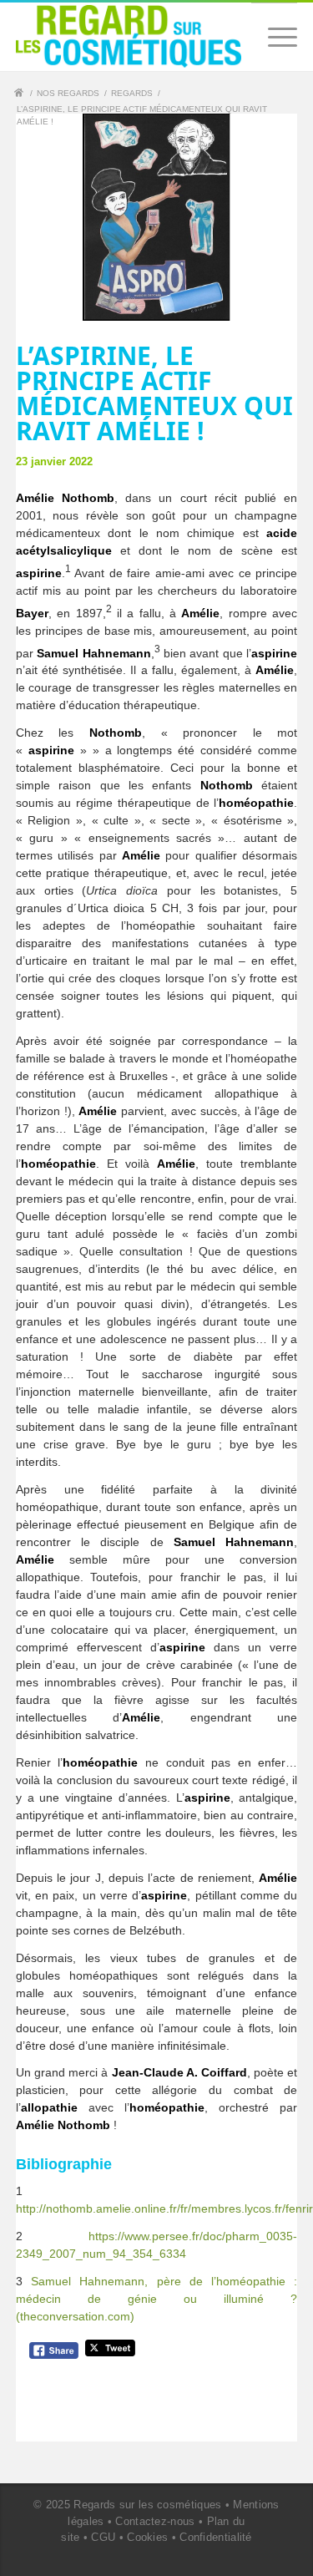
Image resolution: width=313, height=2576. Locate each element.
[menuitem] (274, 37)
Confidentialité (216, 2537)
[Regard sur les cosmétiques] (21, 95)
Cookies (147, 2537)
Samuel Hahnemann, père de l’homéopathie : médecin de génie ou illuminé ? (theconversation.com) (157, 2299)
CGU (103, 2537)
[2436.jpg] (157, 218)
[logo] (129, 36)
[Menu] (274, 37)
